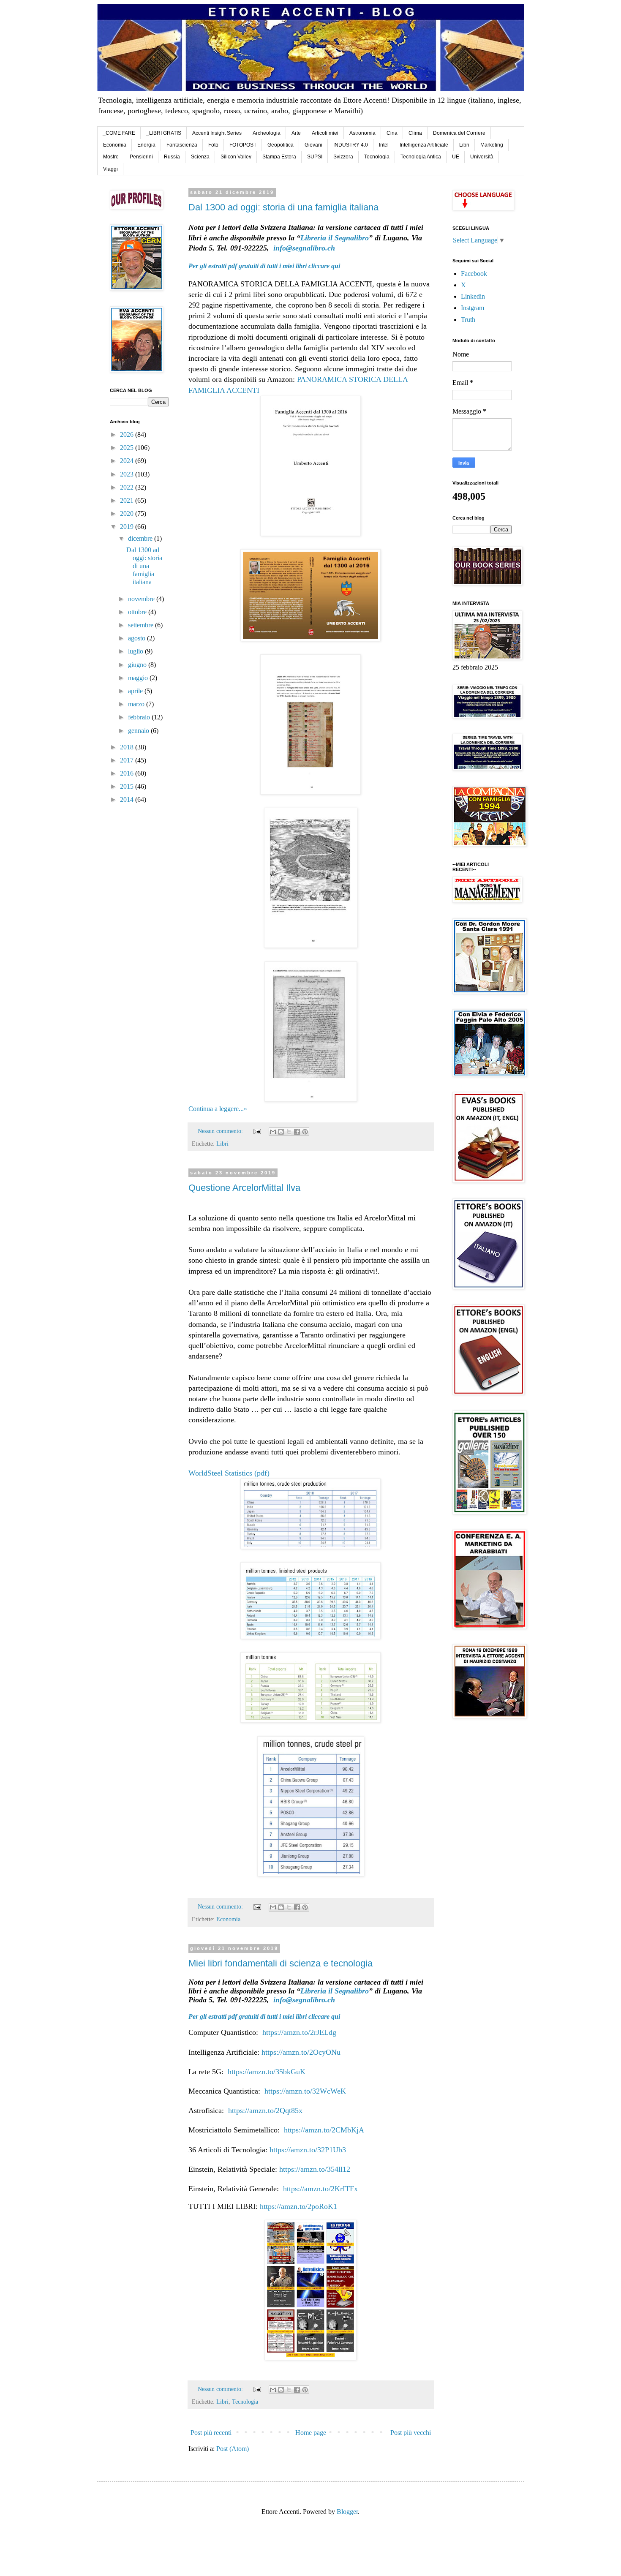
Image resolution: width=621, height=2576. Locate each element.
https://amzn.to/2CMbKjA (324, 2130)
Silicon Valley (236, 157)
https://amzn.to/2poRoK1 (298, 2206)
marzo (137, 704)
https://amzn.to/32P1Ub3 (308, 2150)
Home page (311, 2433)
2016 (128, 773)
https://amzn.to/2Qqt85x (265, 2110)
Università (482, 157)
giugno (138, 665)
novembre (142, 599)
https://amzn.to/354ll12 (315, 2169)
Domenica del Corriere (459, 133)
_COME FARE (119, 133)
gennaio (139, 731)
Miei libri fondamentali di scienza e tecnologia (281, 1963)
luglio (136, 651)
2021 (128, 500)
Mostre (111, 157)
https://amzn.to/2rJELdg (299, 2032)
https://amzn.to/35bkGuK (267, 2072)
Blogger (347, 2512)
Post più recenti (211, 2433)
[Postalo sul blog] (281, 1132)
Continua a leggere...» (218, 1109)
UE (456, 157)
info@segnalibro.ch (304, 248)
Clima (415, 133)
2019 (128, 527)
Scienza (200, 157)
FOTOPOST (243, 145)
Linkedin (473, 296)
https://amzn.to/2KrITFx (320, 2189)
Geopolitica (281, 145)
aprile (136, 691)
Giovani (313, 145)
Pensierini (141, 157)
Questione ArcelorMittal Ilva (244, 1188)
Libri (464, 145)
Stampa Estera (279, 157)
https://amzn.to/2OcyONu (301, 2052)
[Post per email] (257, 1131)
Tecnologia (377, 157)
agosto (138, 638)
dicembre (141, 538)
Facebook (474, 274)
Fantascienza (182, 145)
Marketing (492, 145)
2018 (128, 747)
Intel (384, 145)
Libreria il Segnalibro (335, 238)
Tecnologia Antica (421, 157)
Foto (213, 145)
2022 (128, 487)
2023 (128, 474)
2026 (128, 434)
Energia (146, 145)
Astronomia (362, 133)
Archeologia (267, 133)
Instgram (473, 308)
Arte (296, 133)
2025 (128, 448)
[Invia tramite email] (273, 1132)
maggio (139, 678)
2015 (128, 786)
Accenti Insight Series (217, 133)
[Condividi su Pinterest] (305, 1132)
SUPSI (315, 157)
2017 (128, 760)
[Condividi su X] (289, 1132)
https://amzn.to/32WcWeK (305, 2091)
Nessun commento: (221, 1131)
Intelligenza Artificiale (424, 145)
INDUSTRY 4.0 (351, 145)
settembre (142, 625)
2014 (128, 799)
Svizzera (343, 157)
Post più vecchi (411, 2433)
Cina (392, 133)
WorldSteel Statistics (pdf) (229, 1473)
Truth (468, 320)
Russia (172, 157)
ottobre (138, 612)
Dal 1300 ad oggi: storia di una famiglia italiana (283, 207)
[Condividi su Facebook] (297, 1132)
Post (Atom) (233, 2449)
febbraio (140, 717)
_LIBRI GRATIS (164, 133)
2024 (128, 461)
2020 (128, 513)
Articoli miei (325, 133)
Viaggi (110, 169)
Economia (115, 145)
